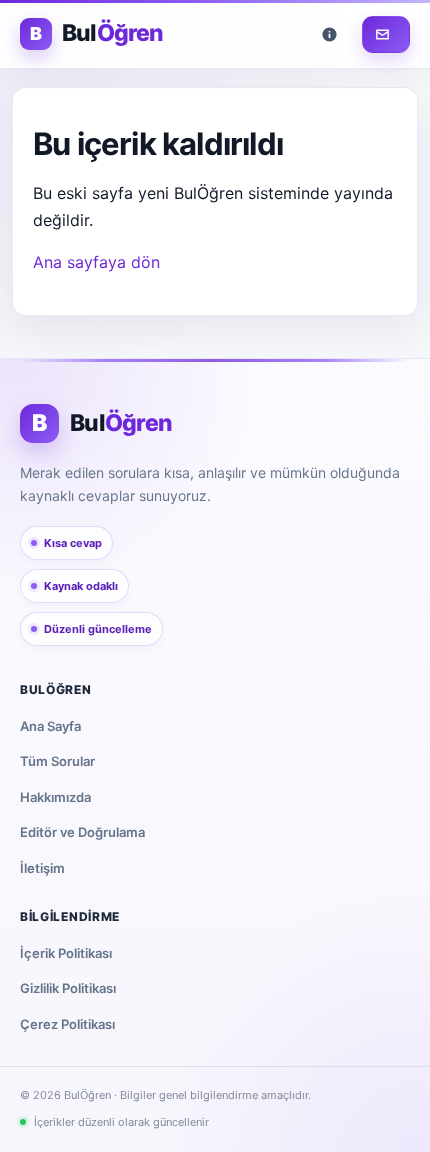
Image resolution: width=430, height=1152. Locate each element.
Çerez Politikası (67, 1024)
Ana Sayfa (50, 726)
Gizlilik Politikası (68, 988)
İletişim (42, 868)
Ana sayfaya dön (96, 262)
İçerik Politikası (66, 953)
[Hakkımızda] (333, 34)
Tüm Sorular (57, 761)
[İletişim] (386, 34)
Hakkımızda (55, 797)
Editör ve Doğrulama (82, 832)
